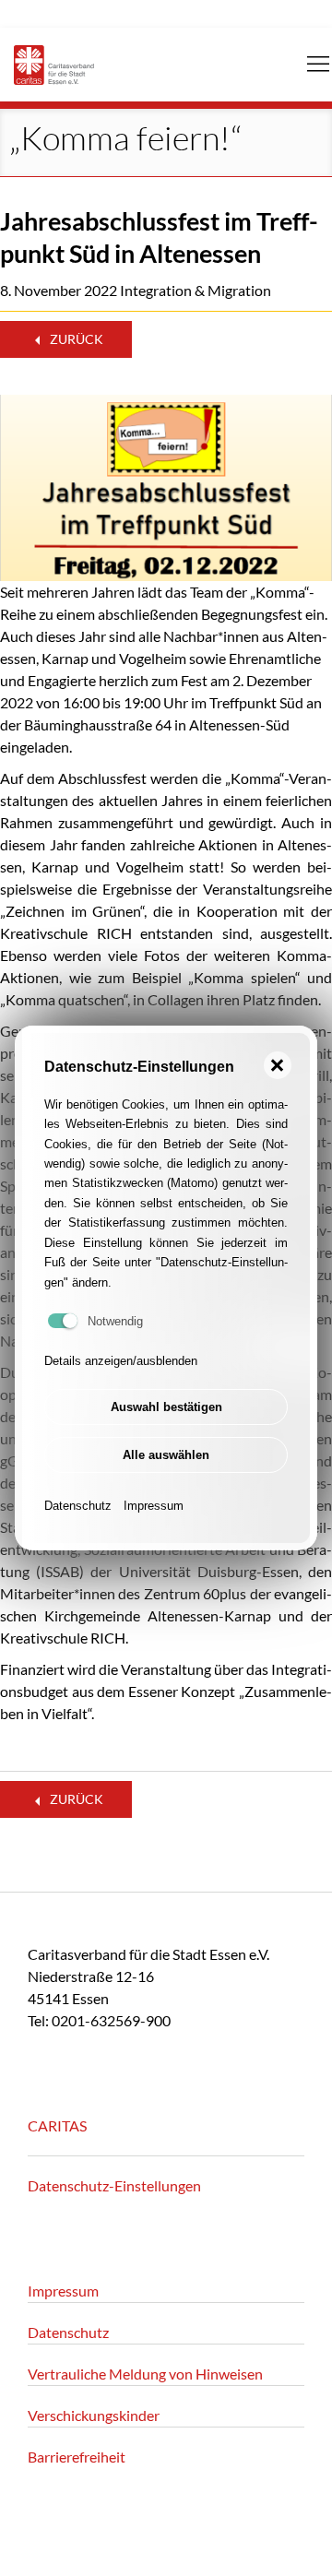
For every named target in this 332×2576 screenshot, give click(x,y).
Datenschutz (78, 1506)
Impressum (154, 1506)
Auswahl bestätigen (166, 1407)
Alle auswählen (166, 1455)
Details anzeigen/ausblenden (121, 1361)
